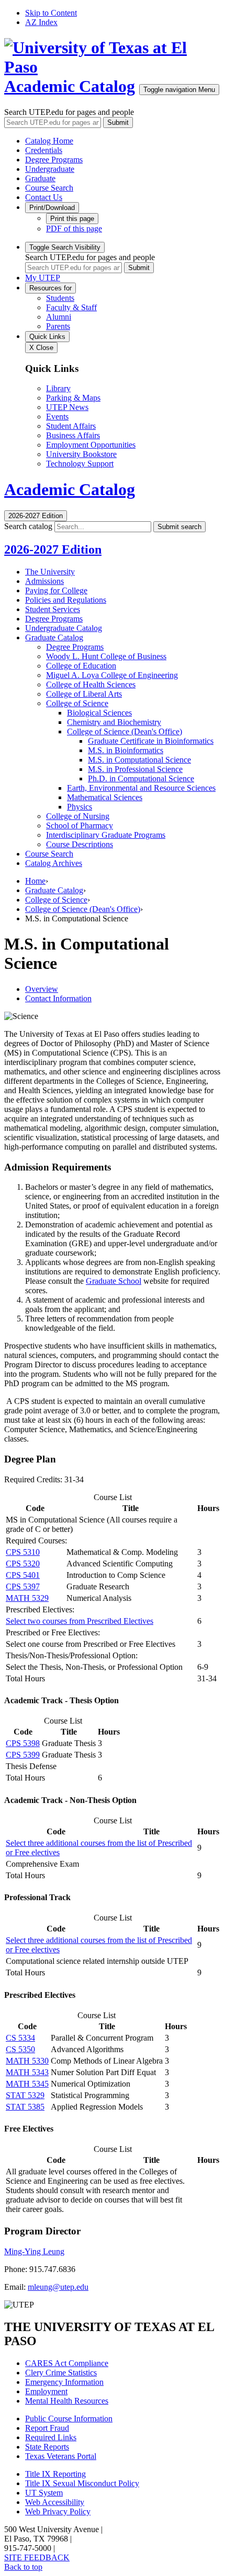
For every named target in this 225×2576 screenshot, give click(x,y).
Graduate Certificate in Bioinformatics (151, 741)
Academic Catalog (70, 86)
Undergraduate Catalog (64, 628)
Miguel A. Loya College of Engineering (112, 675)
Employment (46, 2391)
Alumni (59, 317)
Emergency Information (64, 2382)
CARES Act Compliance (67, 2363)
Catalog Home (49, 141)
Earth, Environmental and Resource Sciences (141, 788)
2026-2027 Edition (53, 549)
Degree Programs (54, 160)
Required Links (51, 2437)
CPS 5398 (23, 1743)
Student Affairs (71, 426)
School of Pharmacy (80, 826)
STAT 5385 (25, 2107)
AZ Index (41, 22)
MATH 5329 (27, 1598)
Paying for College (56, 590)
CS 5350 (20, 2049)
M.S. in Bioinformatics (126, 750)
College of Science (77, 703)
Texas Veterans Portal (61, 2456)
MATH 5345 (27, 2084)
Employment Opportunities (91, 445)
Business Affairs (73, 435)
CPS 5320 (23, 1564)
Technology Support (80, 464)
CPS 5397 (23, 1586)
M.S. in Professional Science (135, 769)
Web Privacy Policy (58, 2511)
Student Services (53, 609)
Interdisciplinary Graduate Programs (106, 835)
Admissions (44, 581)
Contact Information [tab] (58, 998)
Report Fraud (47, 2428)
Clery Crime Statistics (61, 2373)
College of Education (81, 666)
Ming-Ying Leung (34, 2251)
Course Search (49, 188)
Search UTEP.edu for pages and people (69, 112)
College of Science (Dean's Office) (125, 731)
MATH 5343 (27, 2072)
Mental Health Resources (67, 2401)
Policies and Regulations (66, 600)
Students (60, 298)
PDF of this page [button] (74, 229)
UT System (44, 2493)
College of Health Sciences (91, 684)
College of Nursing (78, 816)
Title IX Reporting (55, 2474)
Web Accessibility (55, 2502)
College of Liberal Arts (84, 694)
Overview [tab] (42, 989)
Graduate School (114, 1281)
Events (57, 417)
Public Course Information (69, 2419)
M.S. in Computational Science (139, 760)
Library (58, 388)
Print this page (72, 219)
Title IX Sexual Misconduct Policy (82, 2483)
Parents (58, 326)
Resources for (50, 288)
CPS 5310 (23, 1552)
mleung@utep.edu (58, 2287)
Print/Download (52, 208)
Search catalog (28, 526)
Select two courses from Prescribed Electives (80, 1621)
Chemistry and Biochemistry (114, 722)
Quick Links (47, 337)
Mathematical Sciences (105, 797)
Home (35, 881)
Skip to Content (51, 13)
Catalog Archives (54, 863)
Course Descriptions (80, 844)
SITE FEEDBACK (37, 2557)
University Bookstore (81, 454)
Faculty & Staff (71, 307)
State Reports (47, 2447)
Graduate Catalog (54, 637)
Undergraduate (50, 169)
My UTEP (43, 278)
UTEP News (67, 407)
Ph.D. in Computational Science (141, 778)
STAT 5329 (25, 2095)
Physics (80, 807)
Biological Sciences (99, 713)
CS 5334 (20, 2038)
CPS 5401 (23, 1575)
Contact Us (44, 197)
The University (50, 572)
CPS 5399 (23, 1755)
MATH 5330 (27, 2061)
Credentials (44, 150)
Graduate (40, 178)
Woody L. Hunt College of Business (106, 656)
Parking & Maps (73, 398)
